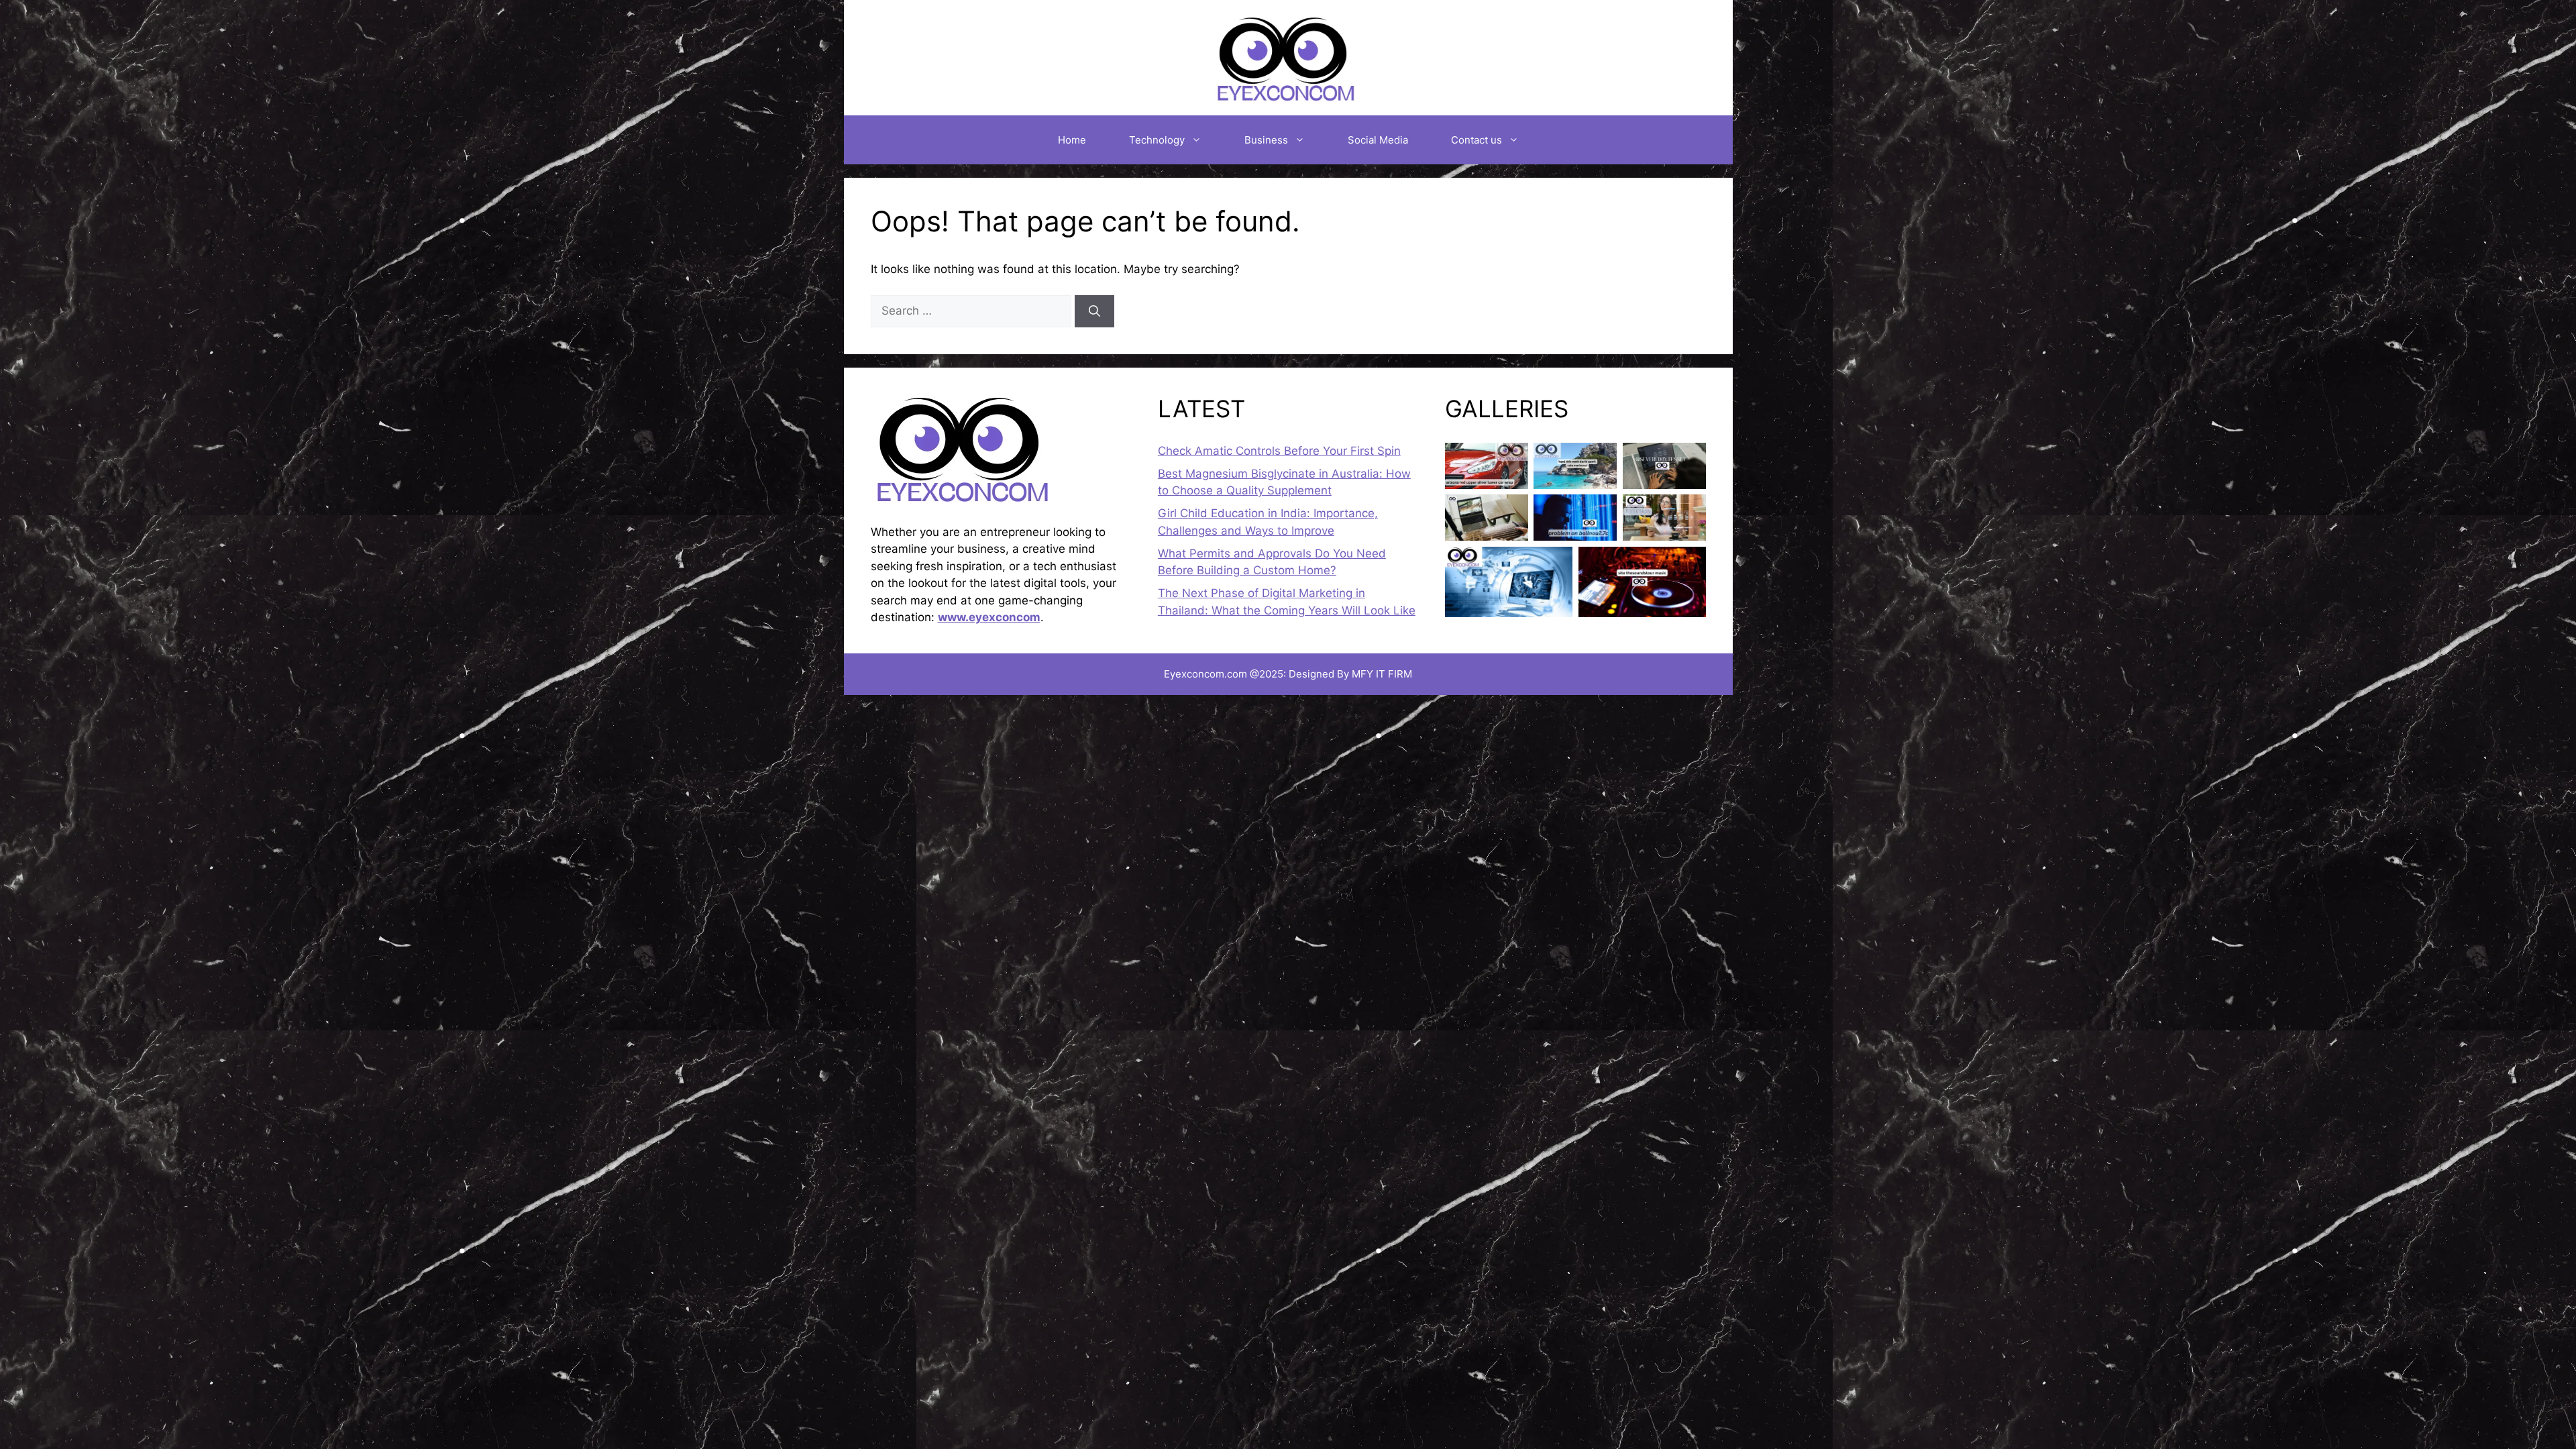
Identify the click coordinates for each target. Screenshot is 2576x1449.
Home (1072, 140)
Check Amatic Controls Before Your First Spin (1279, 451)
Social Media (1378, 140)
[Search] (1094, 311)
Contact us (1477, 140)
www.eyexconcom (989, 617)
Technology (1157, 140)
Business (1266, 140)
